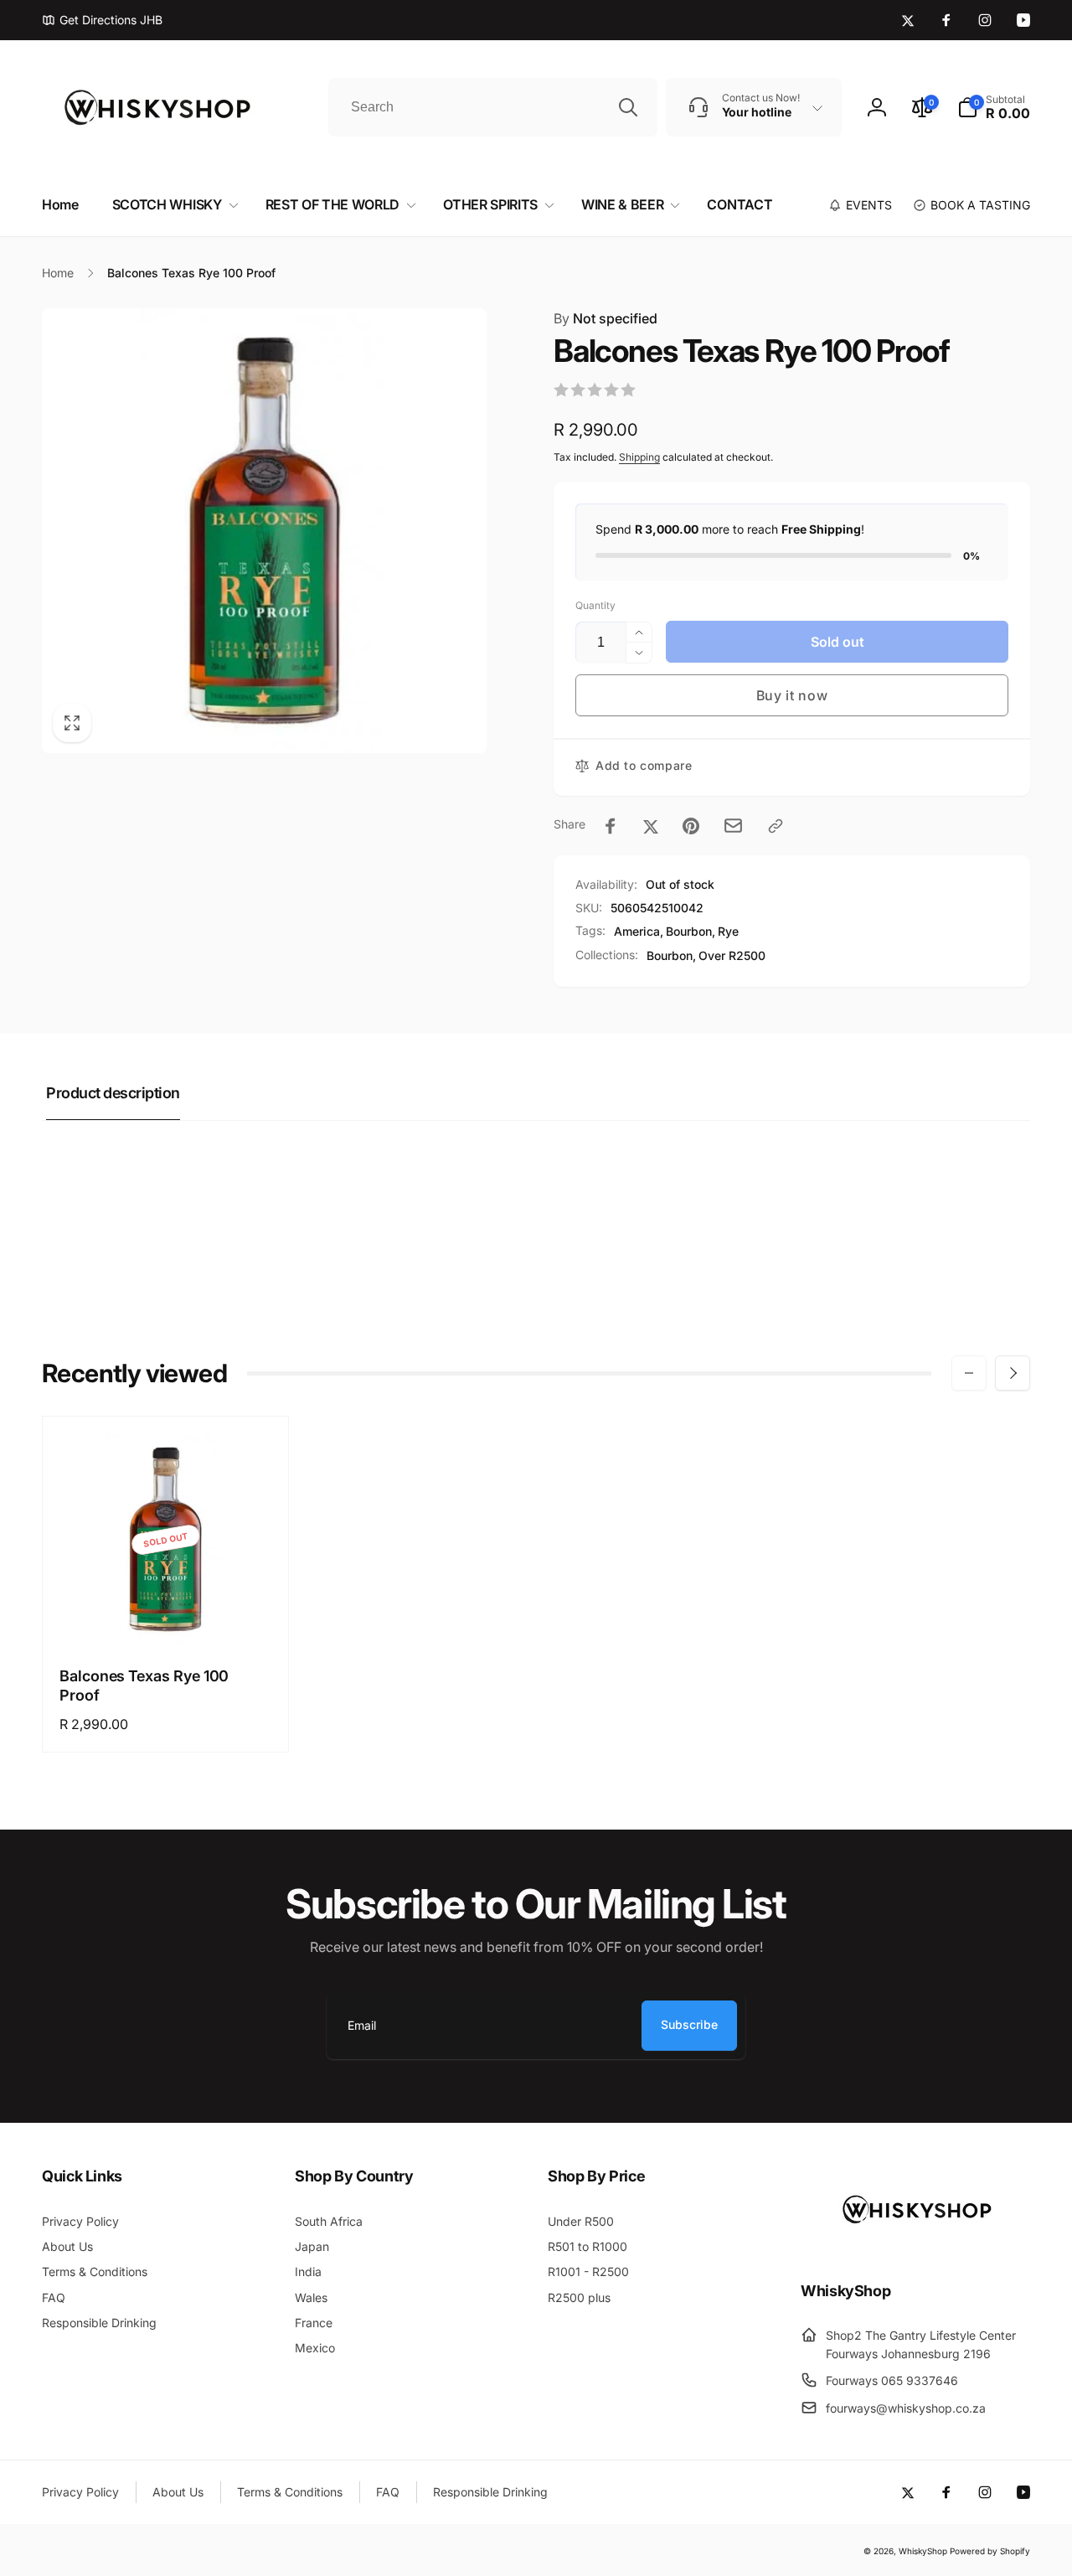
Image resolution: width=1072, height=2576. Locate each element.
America (637, 931)
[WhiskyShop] (915, 2245)
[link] (102, 20)
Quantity (595, 605)
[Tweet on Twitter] (651, 826)
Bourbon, (671, 955)
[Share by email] (733, 826)
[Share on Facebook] (611, 826)
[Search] (628, 107)
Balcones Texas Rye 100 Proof (144, 1685)
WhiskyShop (923, 2551)
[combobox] (493, 107)
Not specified (606, 318)
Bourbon (689, 931)
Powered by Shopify (990, 2551)
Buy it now (792, 695)
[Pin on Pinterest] (691, 826)
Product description (113, 1093)
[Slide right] (1013, 1373)
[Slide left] (969, 1373)
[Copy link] (776, 826)
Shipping (639, 457)
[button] (994, 107)
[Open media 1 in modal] (264, 531)
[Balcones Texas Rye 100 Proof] (167, 1614)
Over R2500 (732, 955)
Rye (728, 931)
